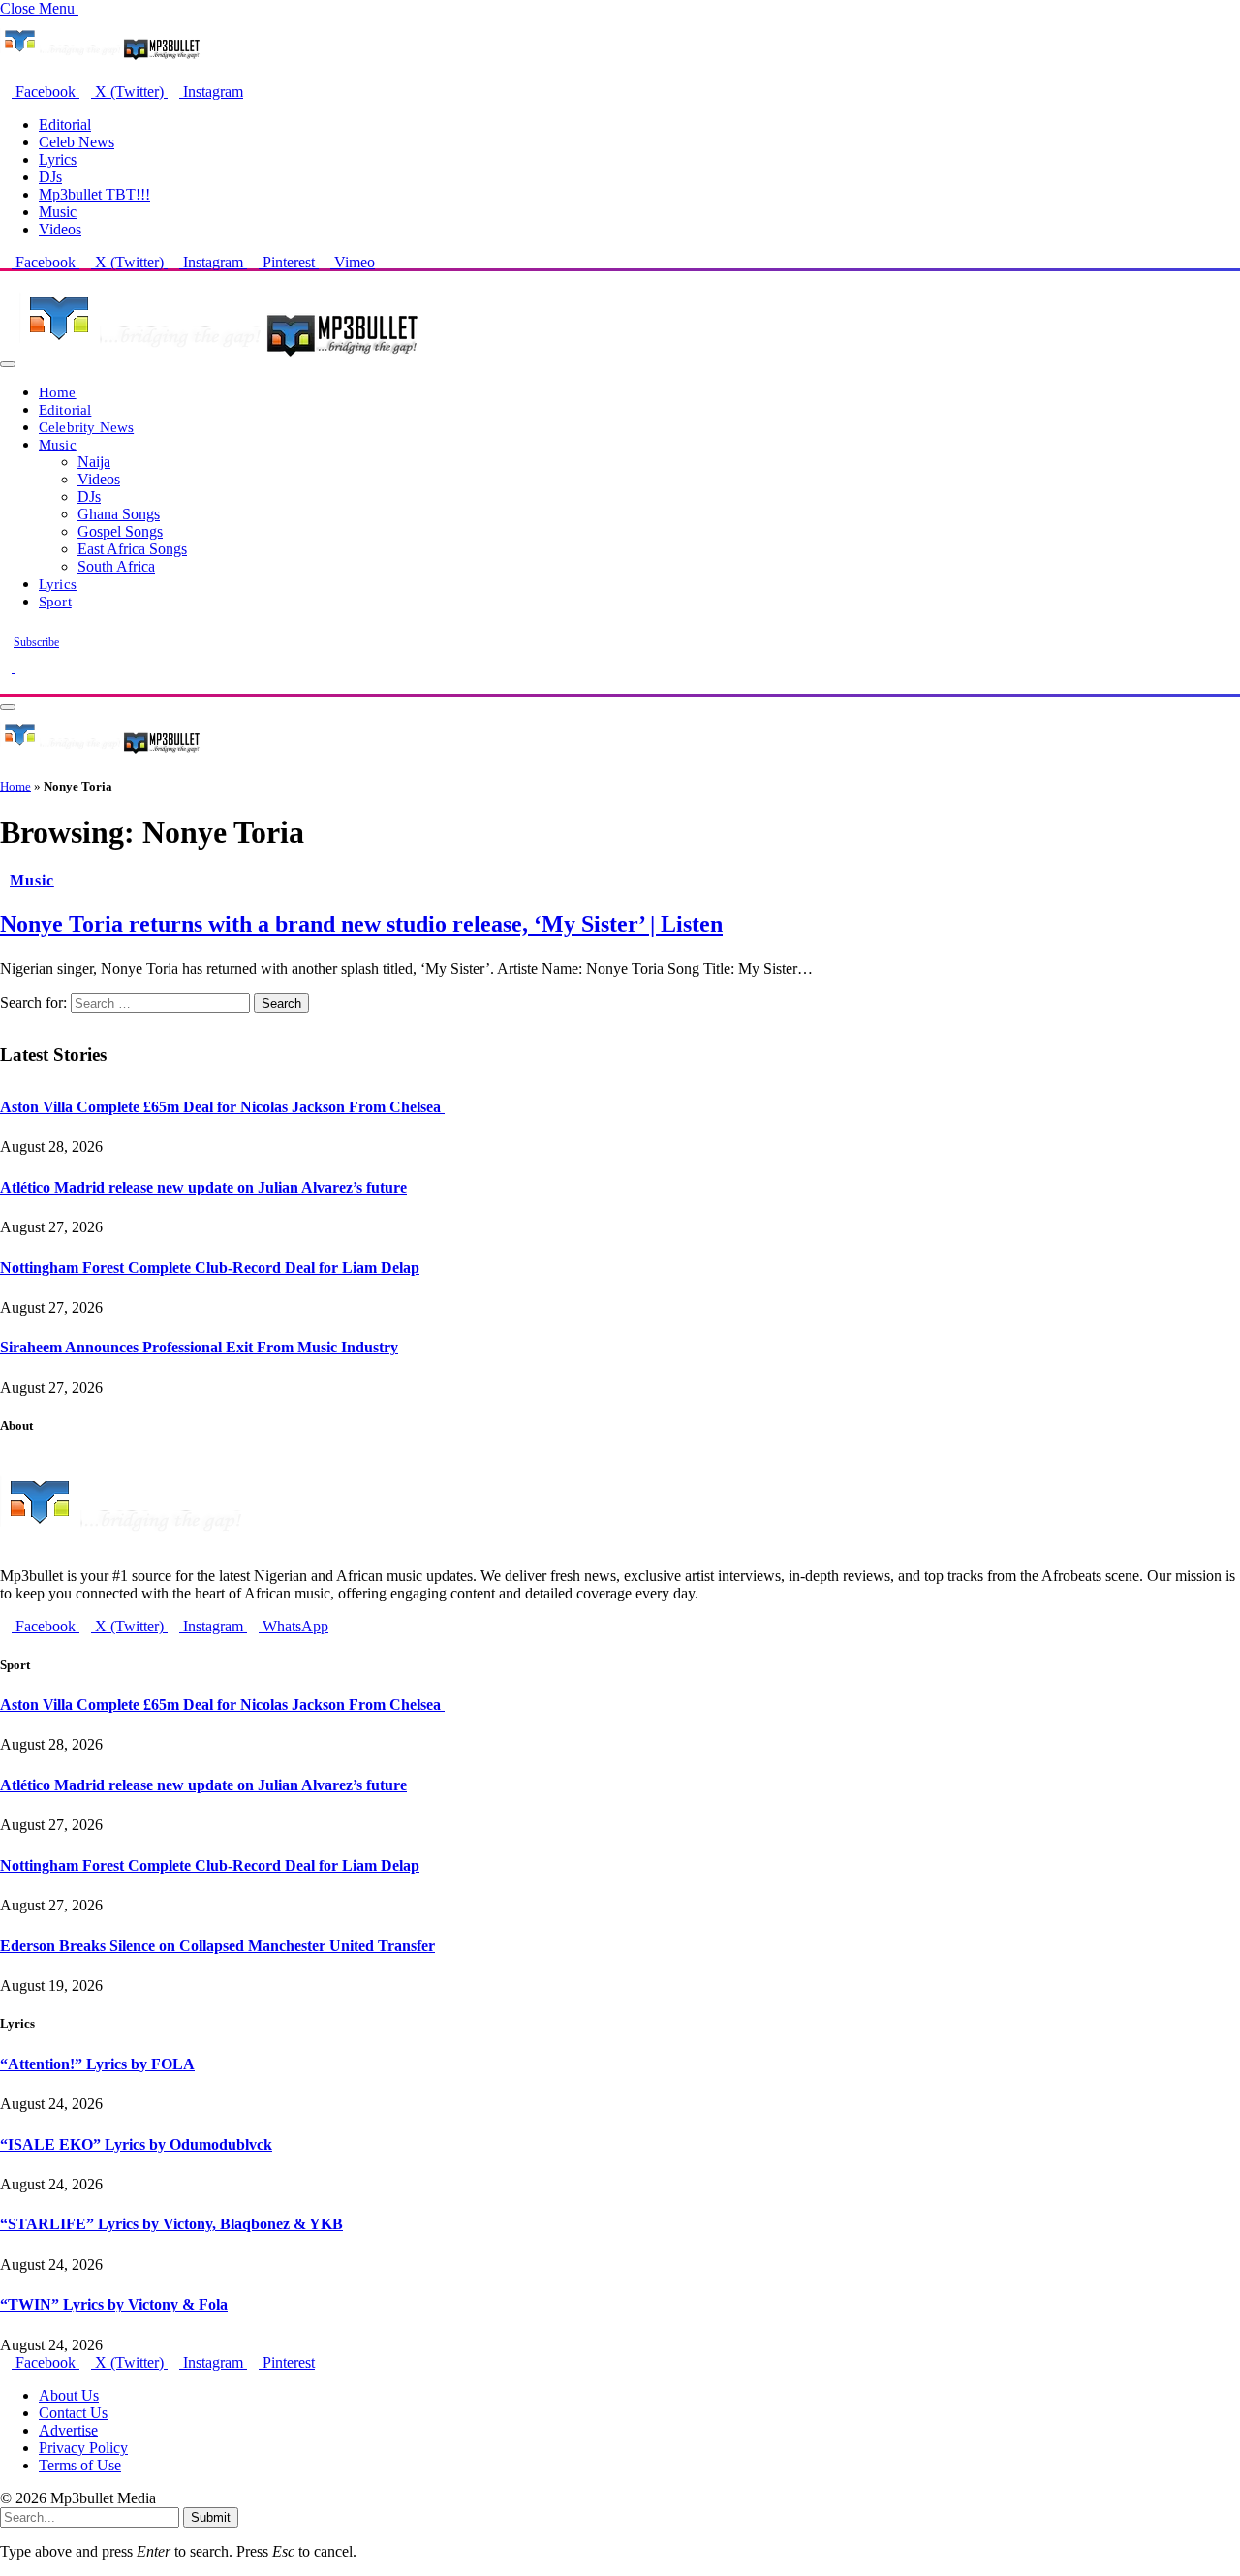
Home (58, 392)
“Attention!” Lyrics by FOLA (97, 2064)
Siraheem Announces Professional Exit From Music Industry (199, 1347)
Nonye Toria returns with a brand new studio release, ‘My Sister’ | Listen (361, 924)
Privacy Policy (83, 2448)
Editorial (65, 124)
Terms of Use (80, 2465)
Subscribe (36, 642)
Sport (55, 601)
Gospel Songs (120, 531)
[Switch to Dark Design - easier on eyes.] (8, 667)
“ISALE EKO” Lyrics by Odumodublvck (136, 2144)
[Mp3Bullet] (219, 359)
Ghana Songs (119, 514)
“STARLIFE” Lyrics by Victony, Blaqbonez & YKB (171, 2224)
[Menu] (8, 364)
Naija (94, 462)
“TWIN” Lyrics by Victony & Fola (114, 2304)
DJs (50, 177)
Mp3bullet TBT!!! (94, 194)
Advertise (68, 2430)
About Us (69, 2395)
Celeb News (77, 142)
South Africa (116, 566)
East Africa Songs (132, 549)
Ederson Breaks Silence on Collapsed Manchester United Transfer (217, 1946)
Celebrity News (86, 427)
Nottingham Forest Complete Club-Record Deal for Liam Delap (210, 1268)
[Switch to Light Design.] (21, 667)
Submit (211, 2517)
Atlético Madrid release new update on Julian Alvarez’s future (203, 1187)
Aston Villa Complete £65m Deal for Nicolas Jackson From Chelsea (222, 1107)
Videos (60, 229)
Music (58, 212)
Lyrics (58, 159)
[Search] (6, 684)
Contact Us (73, 2413)
